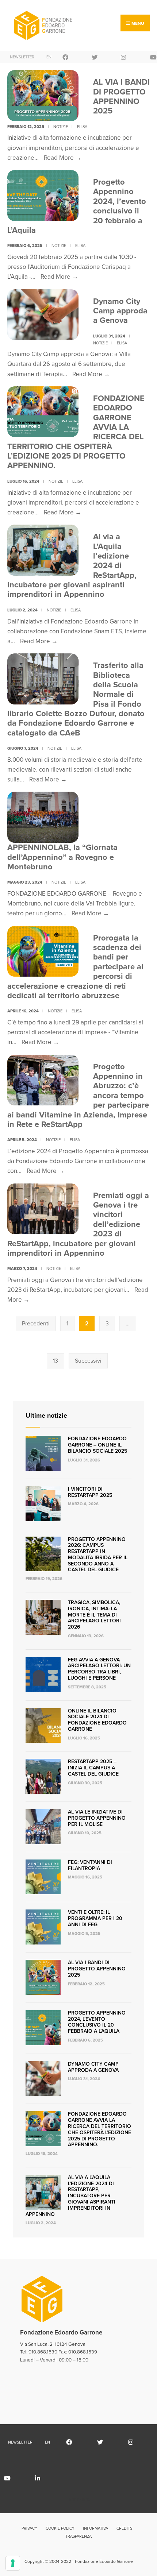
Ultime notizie (46, 1416)
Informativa (95, 2528)
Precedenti (36, 1323)
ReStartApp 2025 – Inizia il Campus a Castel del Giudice (93, 1768)
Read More (63, 158)
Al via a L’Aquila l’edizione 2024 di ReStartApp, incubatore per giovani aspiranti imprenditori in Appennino (70, 2196)
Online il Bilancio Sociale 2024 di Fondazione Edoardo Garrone (97, 1720)
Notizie (61, 127)
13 (55, 1361)
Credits (124, 2528)
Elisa (82, 127)
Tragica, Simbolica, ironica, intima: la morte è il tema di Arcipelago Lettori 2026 (94, 1615)
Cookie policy (60, 2528)
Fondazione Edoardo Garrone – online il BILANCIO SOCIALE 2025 (97, 1445)
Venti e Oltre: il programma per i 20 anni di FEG (95, 1918)
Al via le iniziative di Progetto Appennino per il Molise (97, 1818)
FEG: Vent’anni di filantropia (90, 1865)
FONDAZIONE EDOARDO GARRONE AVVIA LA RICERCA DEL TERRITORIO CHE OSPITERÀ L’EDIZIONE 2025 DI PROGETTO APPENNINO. (99, 2129)
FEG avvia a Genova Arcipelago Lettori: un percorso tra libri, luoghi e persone (99, 1669)
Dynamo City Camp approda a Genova (120, 311)
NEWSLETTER (20, 57)
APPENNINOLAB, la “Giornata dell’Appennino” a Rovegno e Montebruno (62, 857)
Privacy (29, 2528)
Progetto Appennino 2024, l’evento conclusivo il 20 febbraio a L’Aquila (97, 2022)
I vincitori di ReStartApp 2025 (90, 1492)
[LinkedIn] (46, 2478)
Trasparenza (78, 2536)
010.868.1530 (43, 2352)
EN (49, 57)
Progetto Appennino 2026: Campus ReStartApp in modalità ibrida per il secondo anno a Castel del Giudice (98, 1555)
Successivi (88, 1361)
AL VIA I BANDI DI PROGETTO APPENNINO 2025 (121, 96)
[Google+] (102, 57)
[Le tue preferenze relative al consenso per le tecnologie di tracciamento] (13, 2563)
